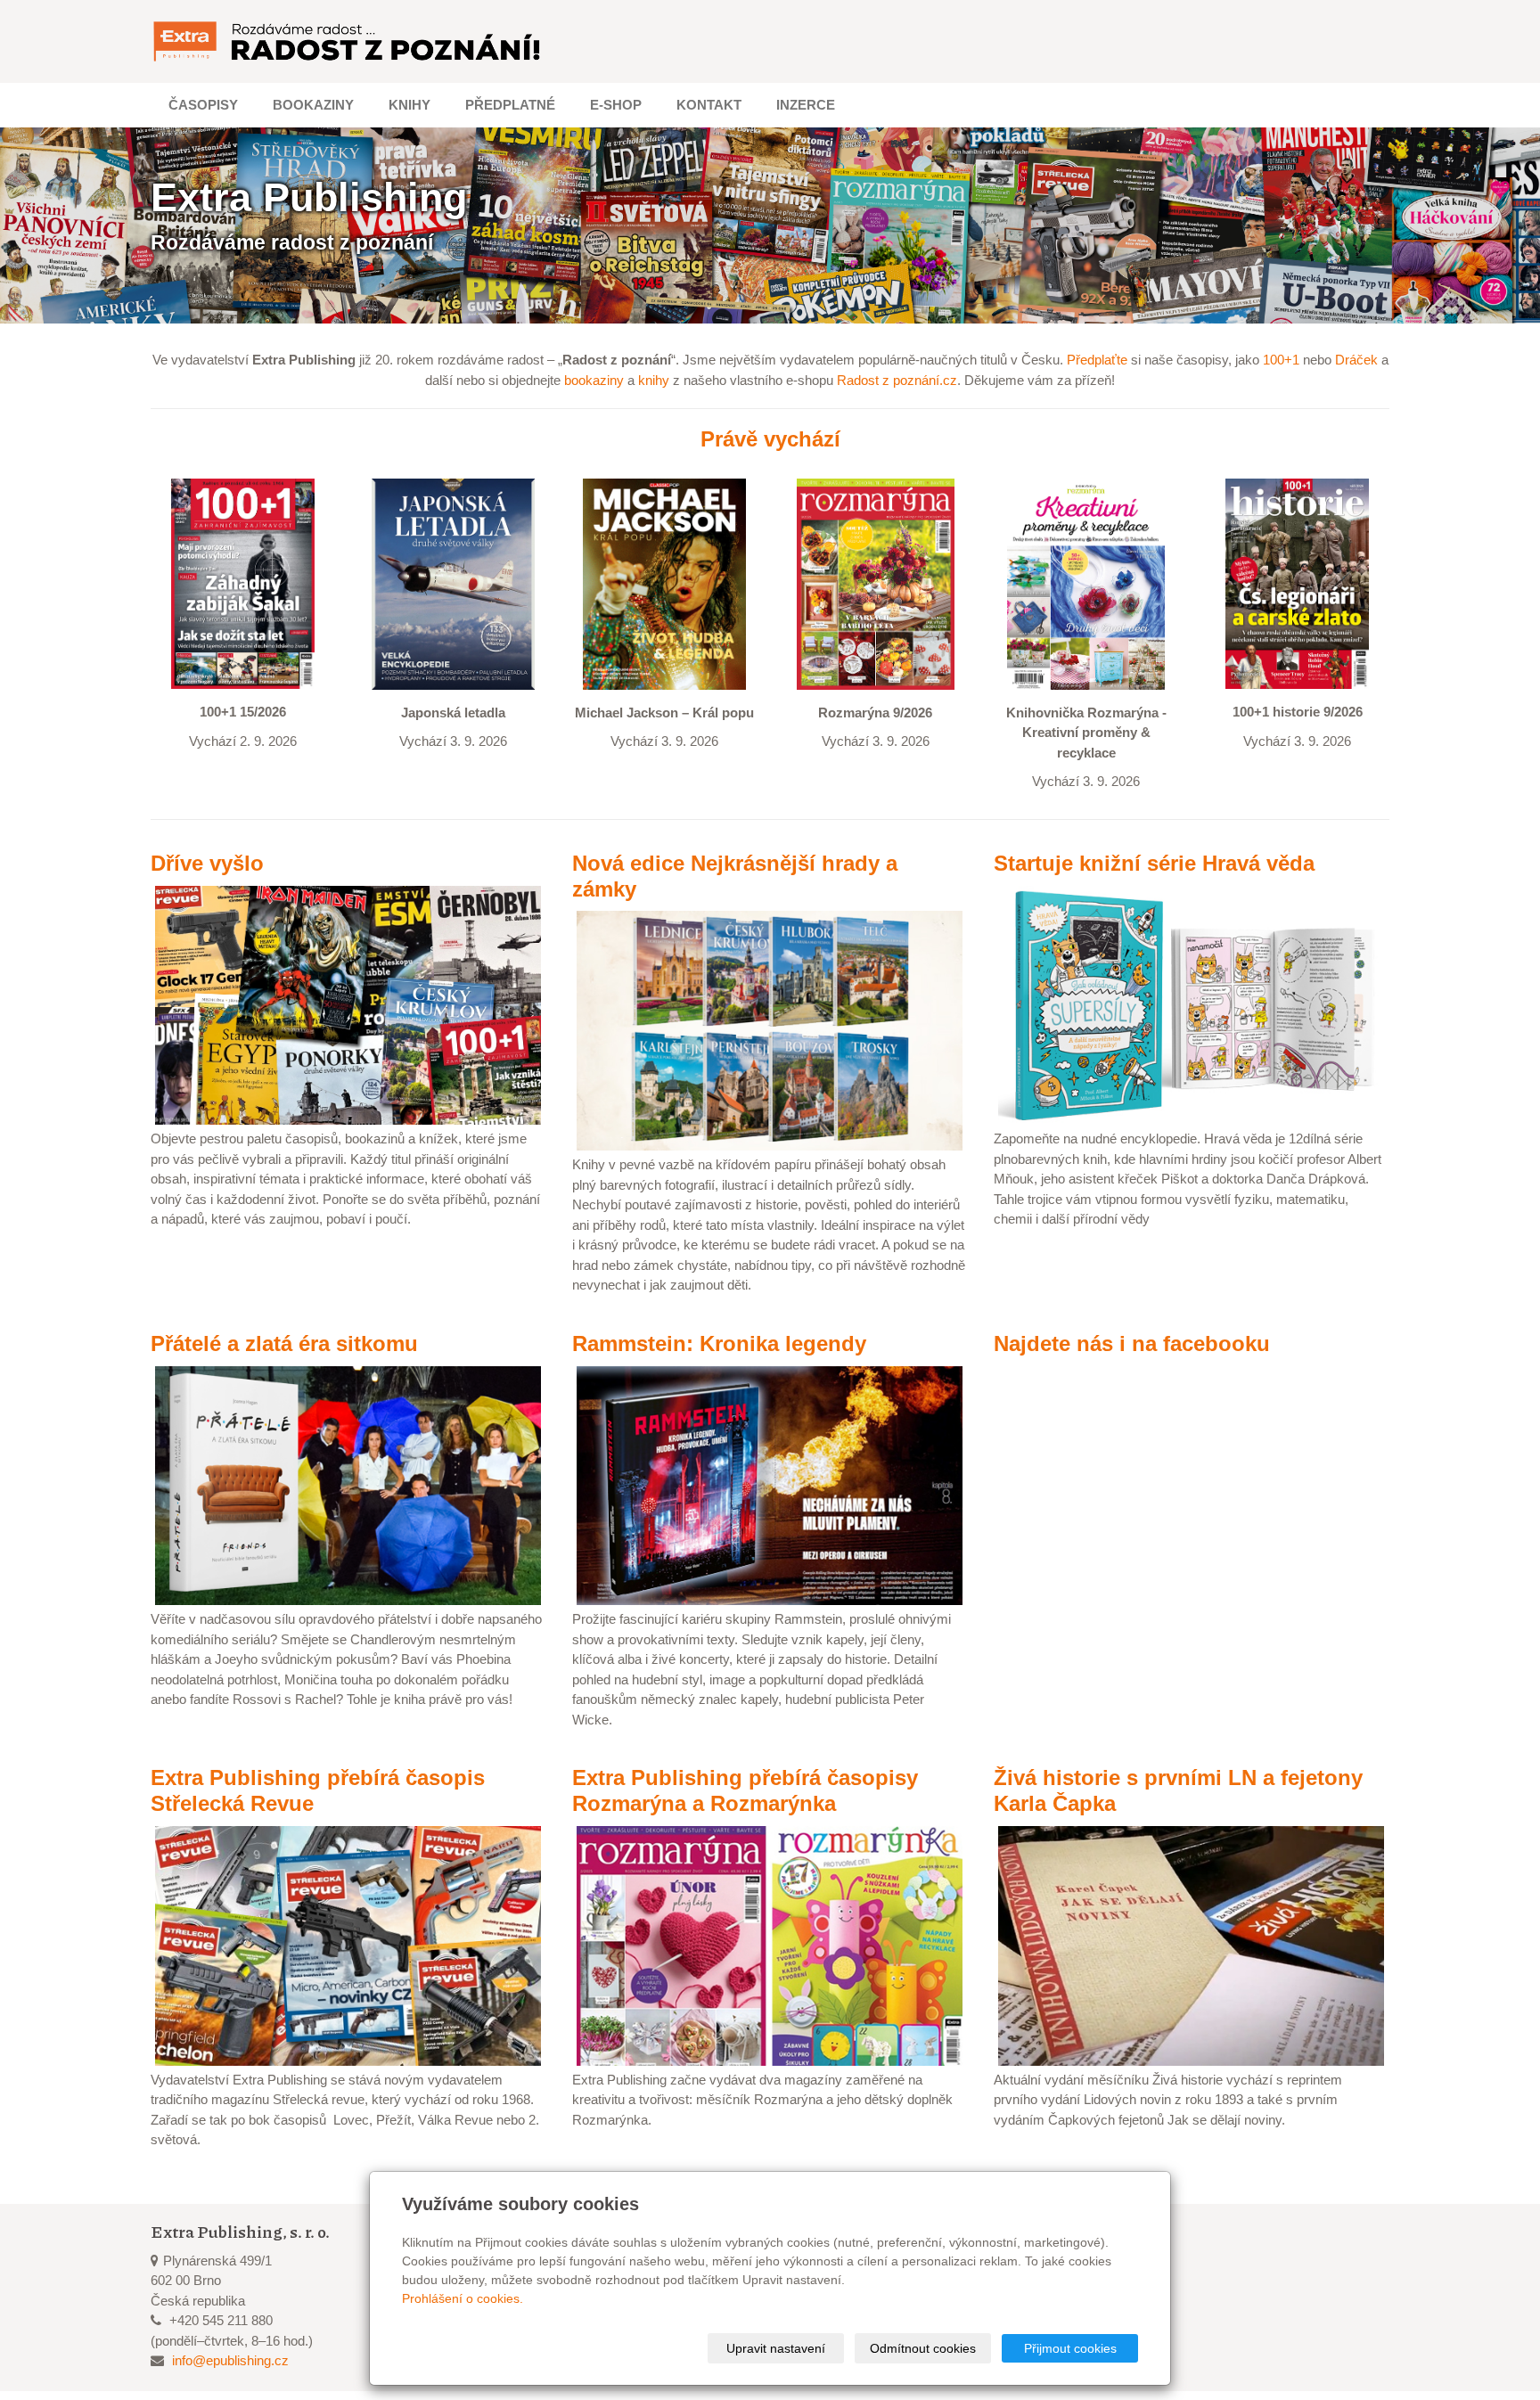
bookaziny (594, 380)
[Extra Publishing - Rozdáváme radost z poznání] (348, 41)
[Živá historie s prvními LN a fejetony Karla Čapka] (1191, 1944)
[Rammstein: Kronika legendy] (770, 1484)
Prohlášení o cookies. (463, 2298)
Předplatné (510, 105)
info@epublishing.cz (230, 2360)
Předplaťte (1097, 360)
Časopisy (203, 105)
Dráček (1356, 360)
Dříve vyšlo (207, 863)
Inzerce (806, 105)
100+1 (1281, 360)
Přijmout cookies (1070, 2348)
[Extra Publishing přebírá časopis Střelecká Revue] (348, 1944)
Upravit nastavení (776, 2348)
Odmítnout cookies (923, 2348)
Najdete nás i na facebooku (1132, 1343)
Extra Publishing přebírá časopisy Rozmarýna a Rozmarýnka (745, 1790)
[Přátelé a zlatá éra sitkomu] (348, 1484)
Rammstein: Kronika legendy (719, 1343)
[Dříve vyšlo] (348, 1004)
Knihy (410, 105)
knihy (654, 380)
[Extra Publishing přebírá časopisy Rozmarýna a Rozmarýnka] (770, 1944)
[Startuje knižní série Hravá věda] (1191, 1004)
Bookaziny (313, 105)
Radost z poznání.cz (897, 380)
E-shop (616, 105)
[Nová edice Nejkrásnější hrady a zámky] (770, 1030)
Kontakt (709, 105)
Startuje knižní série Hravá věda (1154, 863)
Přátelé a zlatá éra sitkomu (284, 1343)
